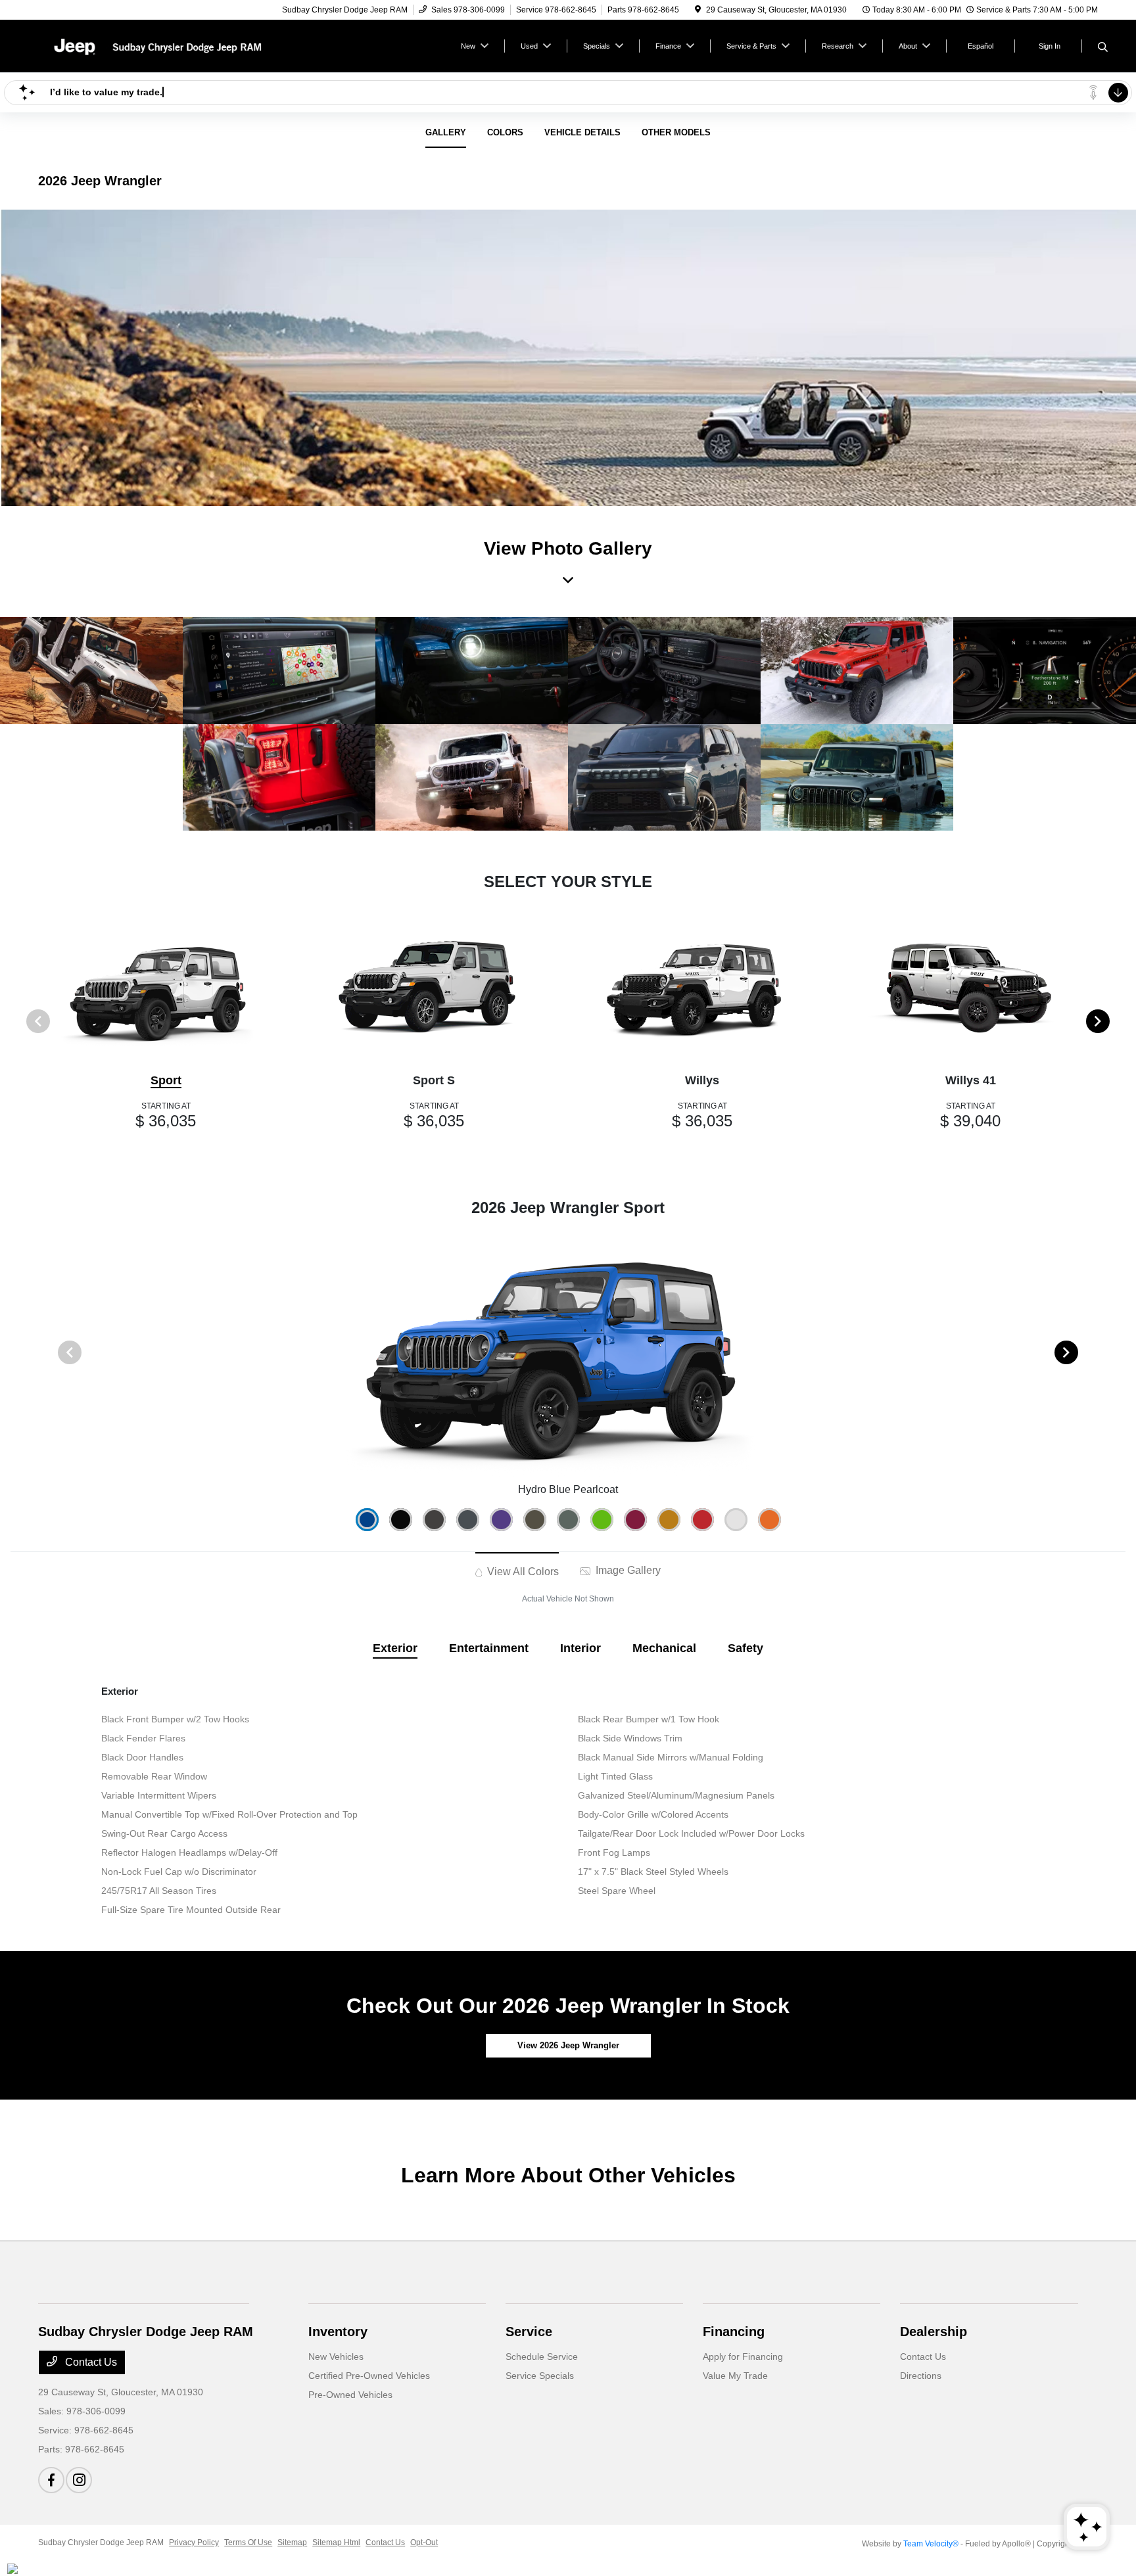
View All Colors (522, 1572)
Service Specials (540, 2376)
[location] (698, 10)
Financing (734, 2332)
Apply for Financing (743, 2357)
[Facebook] (51, 2480)
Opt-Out (424, 2542)
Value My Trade (735, 2376)
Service (529, 2332)
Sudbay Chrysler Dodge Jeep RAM (101, 2542)
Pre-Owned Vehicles (350, 2395)
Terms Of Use (248, 2542)
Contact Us (90, 2362)
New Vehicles (336, 2357)
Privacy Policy (194, 2542)
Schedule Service (542, 2357)
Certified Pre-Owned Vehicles (369, 2376)
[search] (1103, 48)
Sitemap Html (336, 2542)
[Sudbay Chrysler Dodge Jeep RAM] (151, 45)
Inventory (338, 2332)
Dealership (934, 2332)
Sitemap (292, 2542)
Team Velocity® (931, 2544)
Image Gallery (627, 1570)
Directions (921, 2376)
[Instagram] (79, 2480)
